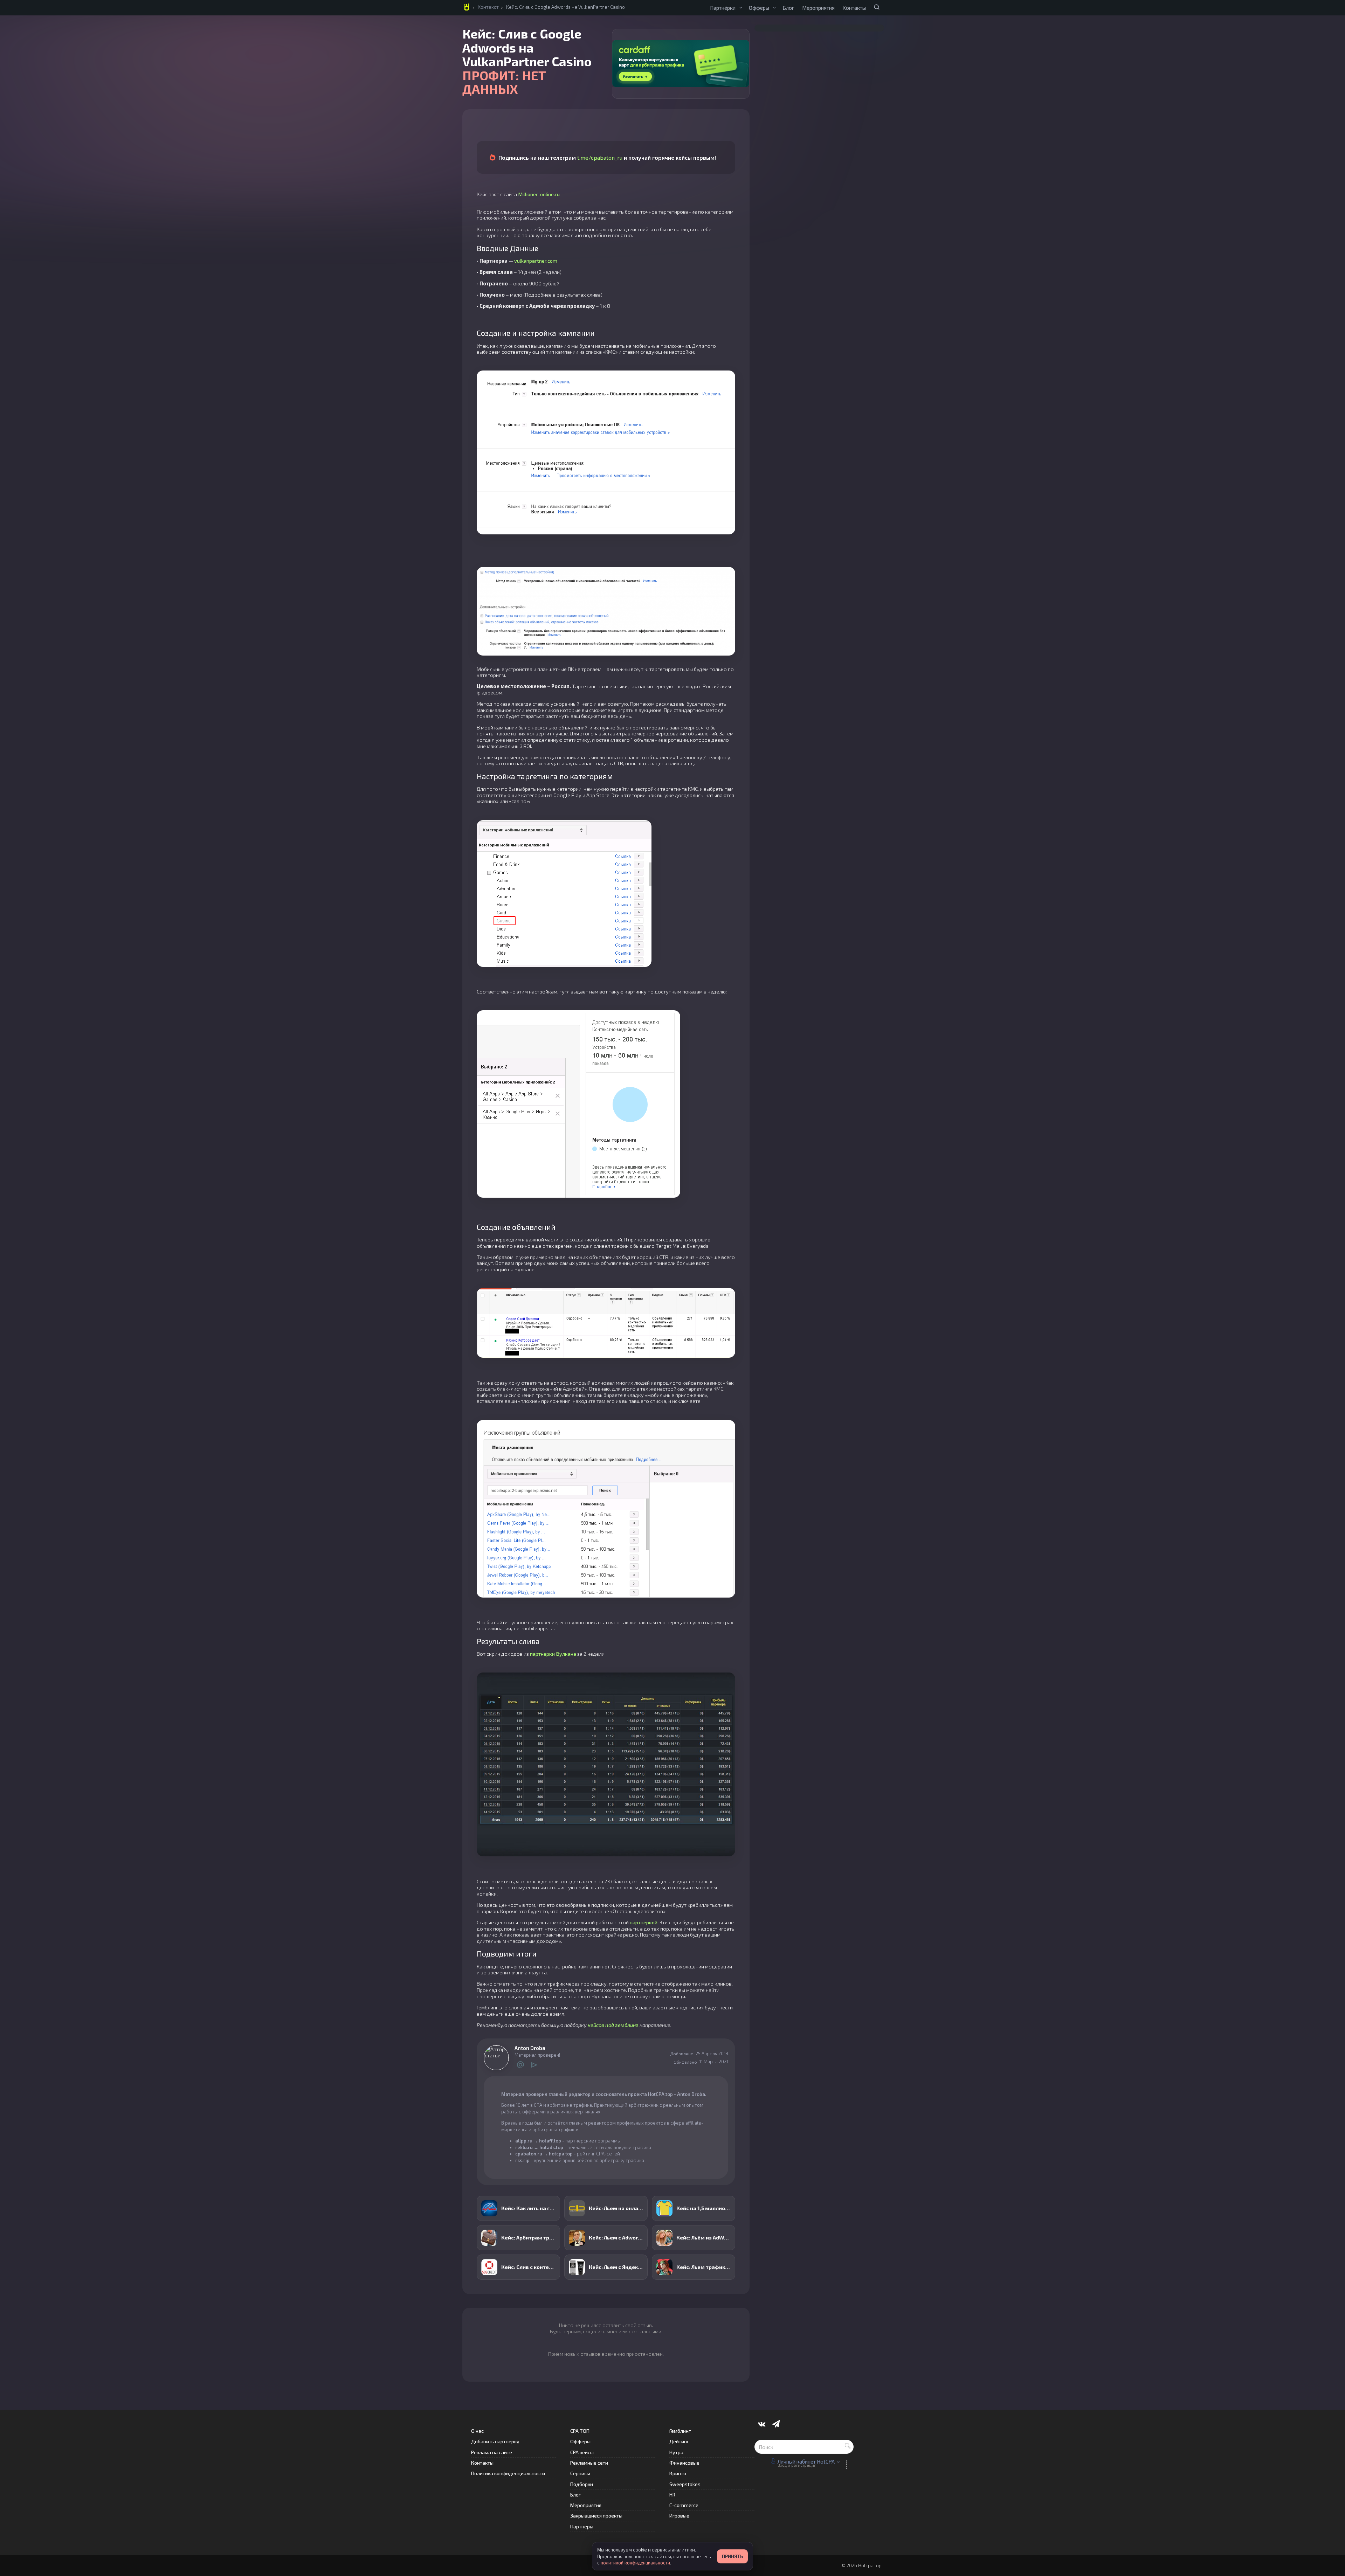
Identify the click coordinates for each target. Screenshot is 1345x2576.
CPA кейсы (582, 2452)
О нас (477, 2431)
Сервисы (580, 2473)
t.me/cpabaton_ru (600, 157)
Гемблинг (680, 2431)
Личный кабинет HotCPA (806, 2461)
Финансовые (684, 2463)
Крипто (678, 2473)
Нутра (676, 2452)
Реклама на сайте (492, 2452)
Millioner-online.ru (539, 194)
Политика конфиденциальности (508, 2473)
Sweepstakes (685, 2484)
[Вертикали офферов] (774, 8)
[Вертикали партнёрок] (741, 8)
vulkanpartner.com (536, 261)
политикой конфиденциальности (635, 2563)
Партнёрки (723, 8)
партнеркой (644, 1922)
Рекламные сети (589, 2463)
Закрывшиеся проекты (596, 2516)
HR (672, 2495)
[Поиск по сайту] (877, 7)
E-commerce (684, 2505)
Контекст (488, 7)
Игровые (679, 2516)
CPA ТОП (580, 2431)
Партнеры (582, 2526)
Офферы (759, 8)
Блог (788, 8)
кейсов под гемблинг (613, 2025)
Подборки (582, 2484)
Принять (732, 2556)
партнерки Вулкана (553, 1654)
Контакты (854, 8)
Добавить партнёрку (495, 2441)
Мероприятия (818, 8)
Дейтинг (679, 2441)
